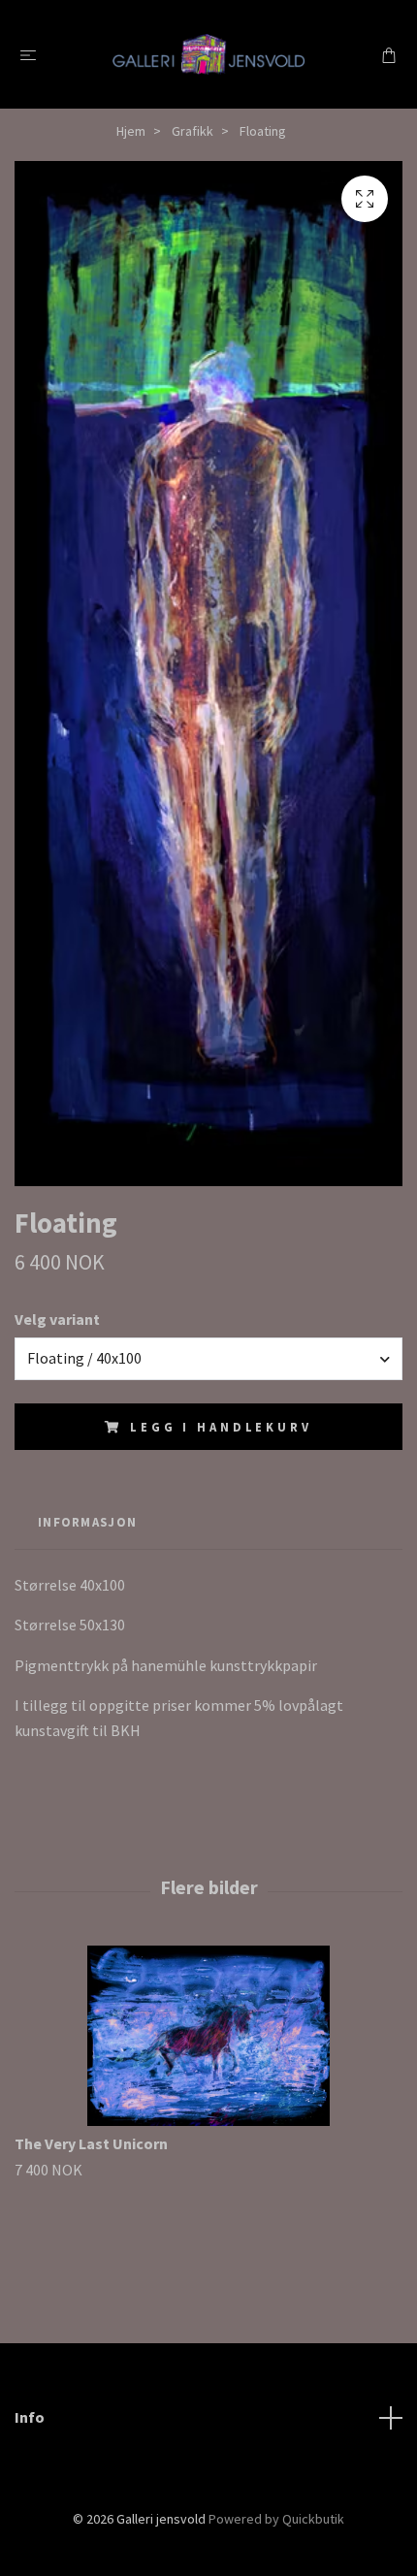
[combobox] (208, 1359)
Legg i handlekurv (221, 1427)
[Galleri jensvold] (208, 54)
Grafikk (192, 131)
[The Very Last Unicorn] (208, 2036)
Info (30, 2417)
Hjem (131, 131)
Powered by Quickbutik (276, 2519)
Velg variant (57, 1319)
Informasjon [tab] (87, 1522)
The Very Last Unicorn (91, 2143)
